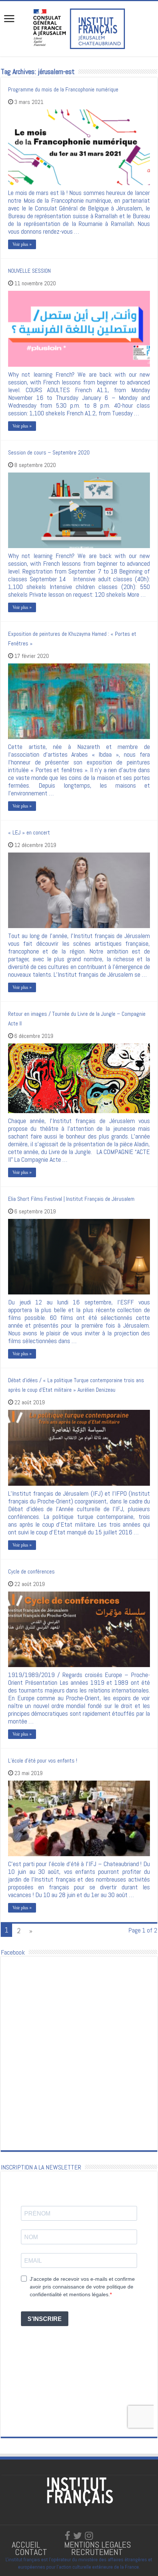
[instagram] (89, 2536)
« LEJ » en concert (29, 832)
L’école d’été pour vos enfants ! (43, 1761)
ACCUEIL (27, 2544)
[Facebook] (67, 2536)
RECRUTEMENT (97, 2552)
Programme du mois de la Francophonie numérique (63, 89)
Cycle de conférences (31, 1571)
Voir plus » (22, 244)
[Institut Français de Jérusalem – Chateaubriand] (79, 28)
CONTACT (31, 2552)
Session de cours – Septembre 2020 (49, 452)
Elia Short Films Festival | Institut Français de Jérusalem (71, 1199)
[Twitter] (78, 2536)
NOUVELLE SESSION (29, 271)
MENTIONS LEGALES (98, 2544)
